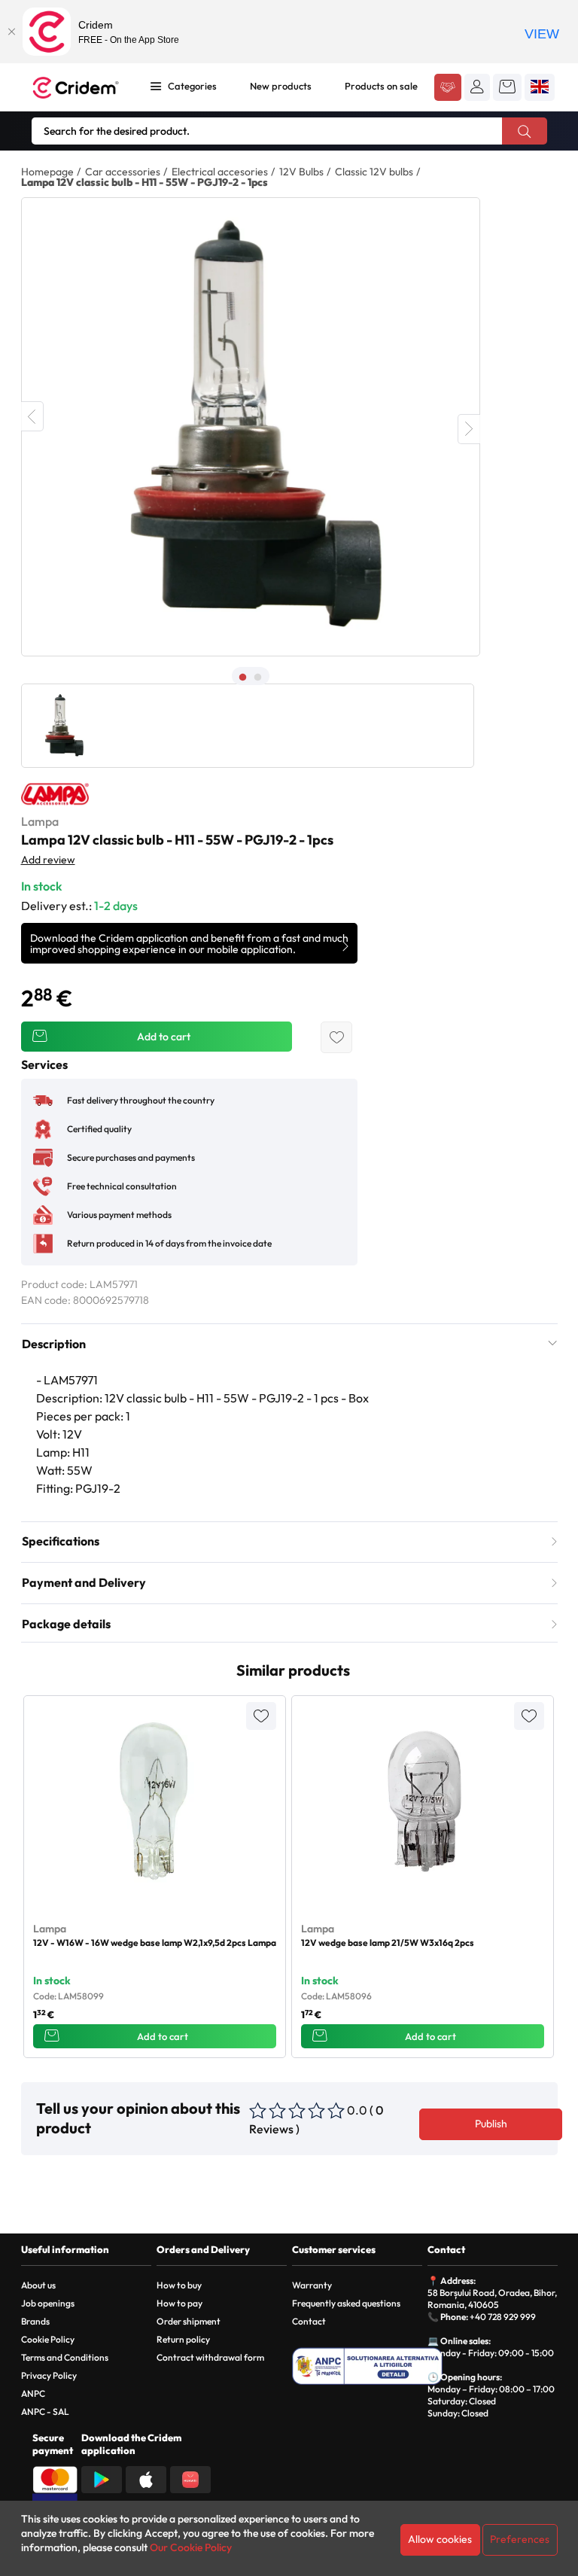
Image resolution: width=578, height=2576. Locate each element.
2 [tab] (258, 677)
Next (469, 429)
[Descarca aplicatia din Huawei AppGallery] (190, 2478)
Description (54, 1344)
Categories (192, 86)
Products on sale (381, 86)
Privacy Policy (49, 2375)
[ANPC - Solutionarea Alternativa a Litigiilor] (367, 2366)
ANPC (33, 2393)
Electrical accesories (220, 172)
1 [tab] (243, 677)
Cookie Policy (48, 2339)
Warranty (312, 2285)
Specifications (61, 1541)
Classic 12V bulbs (374, 172)
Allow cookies (440, 2539)
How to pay (179, 2303)
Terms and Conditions (65, 2357)
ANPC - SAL (45, 2412)
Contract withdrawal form (210, 2357)
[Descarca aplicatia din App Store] (146, 2478)
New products (281, 86)
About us (38, 2285)
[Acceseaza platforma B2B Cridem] (448, 88)
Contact (309, 2321)
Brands (35, 2321)
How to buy (179, 2285)
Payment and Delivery (84, 1582)
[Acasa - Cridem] (78, 88)
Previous (32, 416)
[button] (477, 87)
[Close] (11, 32)
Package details (66, 1624)
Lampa (40, 821)
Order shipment (189, 2321)
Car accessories (123, 172)
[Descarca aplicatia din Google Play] (102, 2478)
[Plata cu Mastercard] (55, 2478)
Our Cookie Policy (191, 2547)
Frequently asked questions (346, 2303)
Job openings (48, 2303)
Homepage (47, 172)
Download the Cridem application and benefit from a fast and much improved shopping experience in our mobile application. (189, 944)
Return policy (183, 2339)
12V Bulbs (301, 172)
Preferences (520, 2539)
